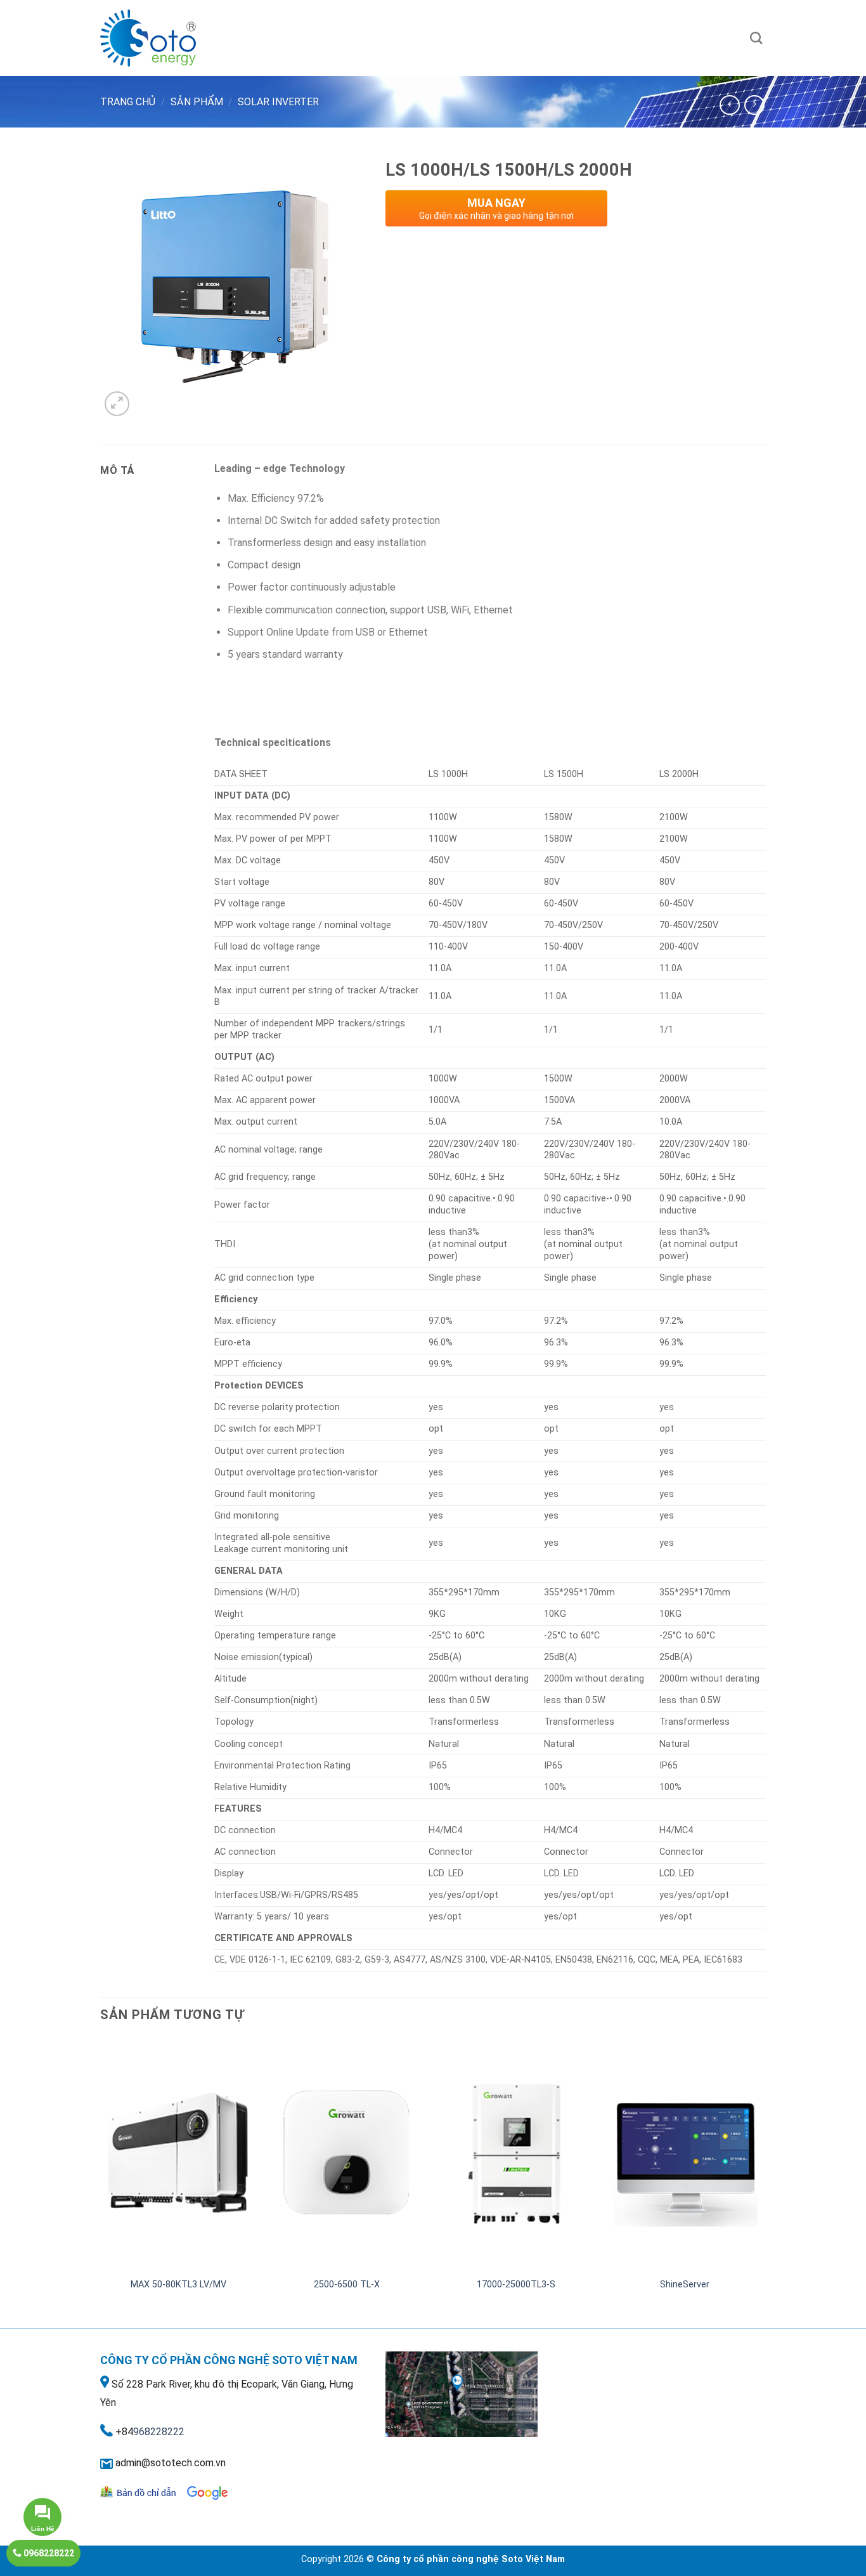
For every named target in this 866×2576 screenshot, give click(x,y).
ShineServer (685, 2285)
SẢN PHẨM (364, 38)
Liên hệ (541, 38)
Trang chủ (128, 102)
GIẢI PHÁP (431, 38)
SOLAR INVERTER (278, 102)
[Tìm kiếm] (756, 38)
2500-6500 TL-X (347, 2285)
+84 (124, 2432)
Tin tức (584, 38)
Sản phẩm (197, 102)
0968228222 (48, 2553)
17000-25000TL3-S (516, 2285)
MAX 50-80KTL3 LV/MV (178, 2285)
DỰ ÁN (489, 38)
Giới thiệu (310, 38)
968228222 (159, 2432)
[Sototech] (164, 38)
